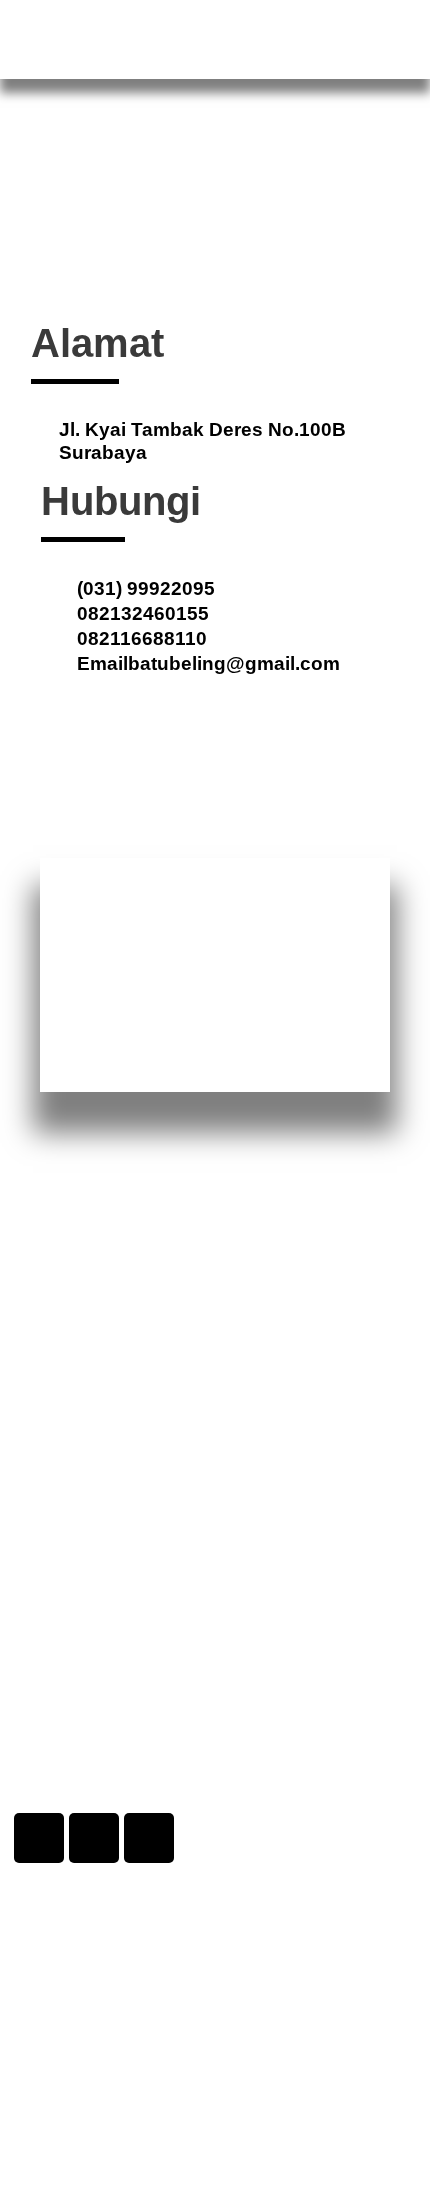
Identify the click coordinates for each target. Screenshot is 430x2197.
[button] (396, 32)
